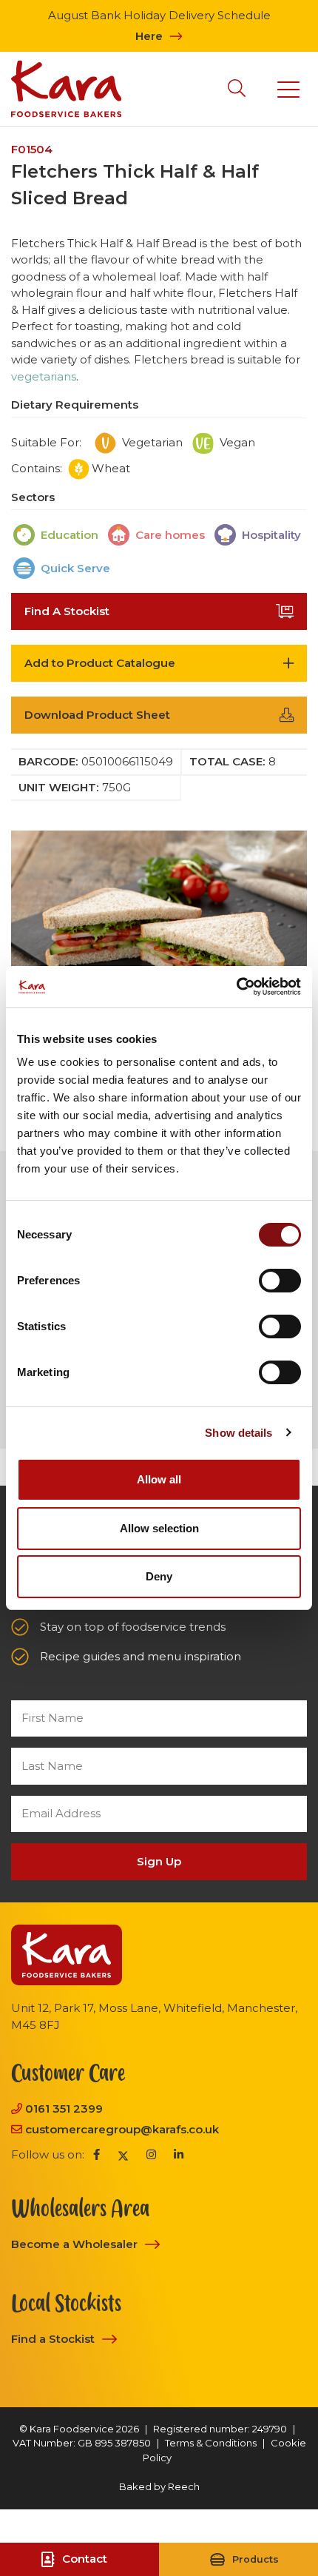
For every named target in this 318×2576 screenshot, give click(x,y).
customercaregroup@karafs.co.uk (122, 2129)
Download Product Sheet (97, 715)
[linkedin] (179, 2155)
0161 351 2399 (64, 2109)
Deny (159, 1576)
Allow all (159, 1479)
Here (149, 36)
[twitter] (123, 2155)
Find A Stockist (67, 611)
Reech (184, 2486)
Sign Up (159, 1861)
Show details (238, 1433)
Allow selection (159, 1528)
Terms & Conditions (211, 2443)
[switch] (280, 1281)
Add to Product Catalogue (100, 663)
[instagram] (151, 2155)
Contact (85, 2559)
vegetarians (44, 376)
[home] (66, 89)
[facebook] (97, 2155)
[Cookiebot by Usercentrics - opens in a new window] (236, 987)
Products (256, 2559)
